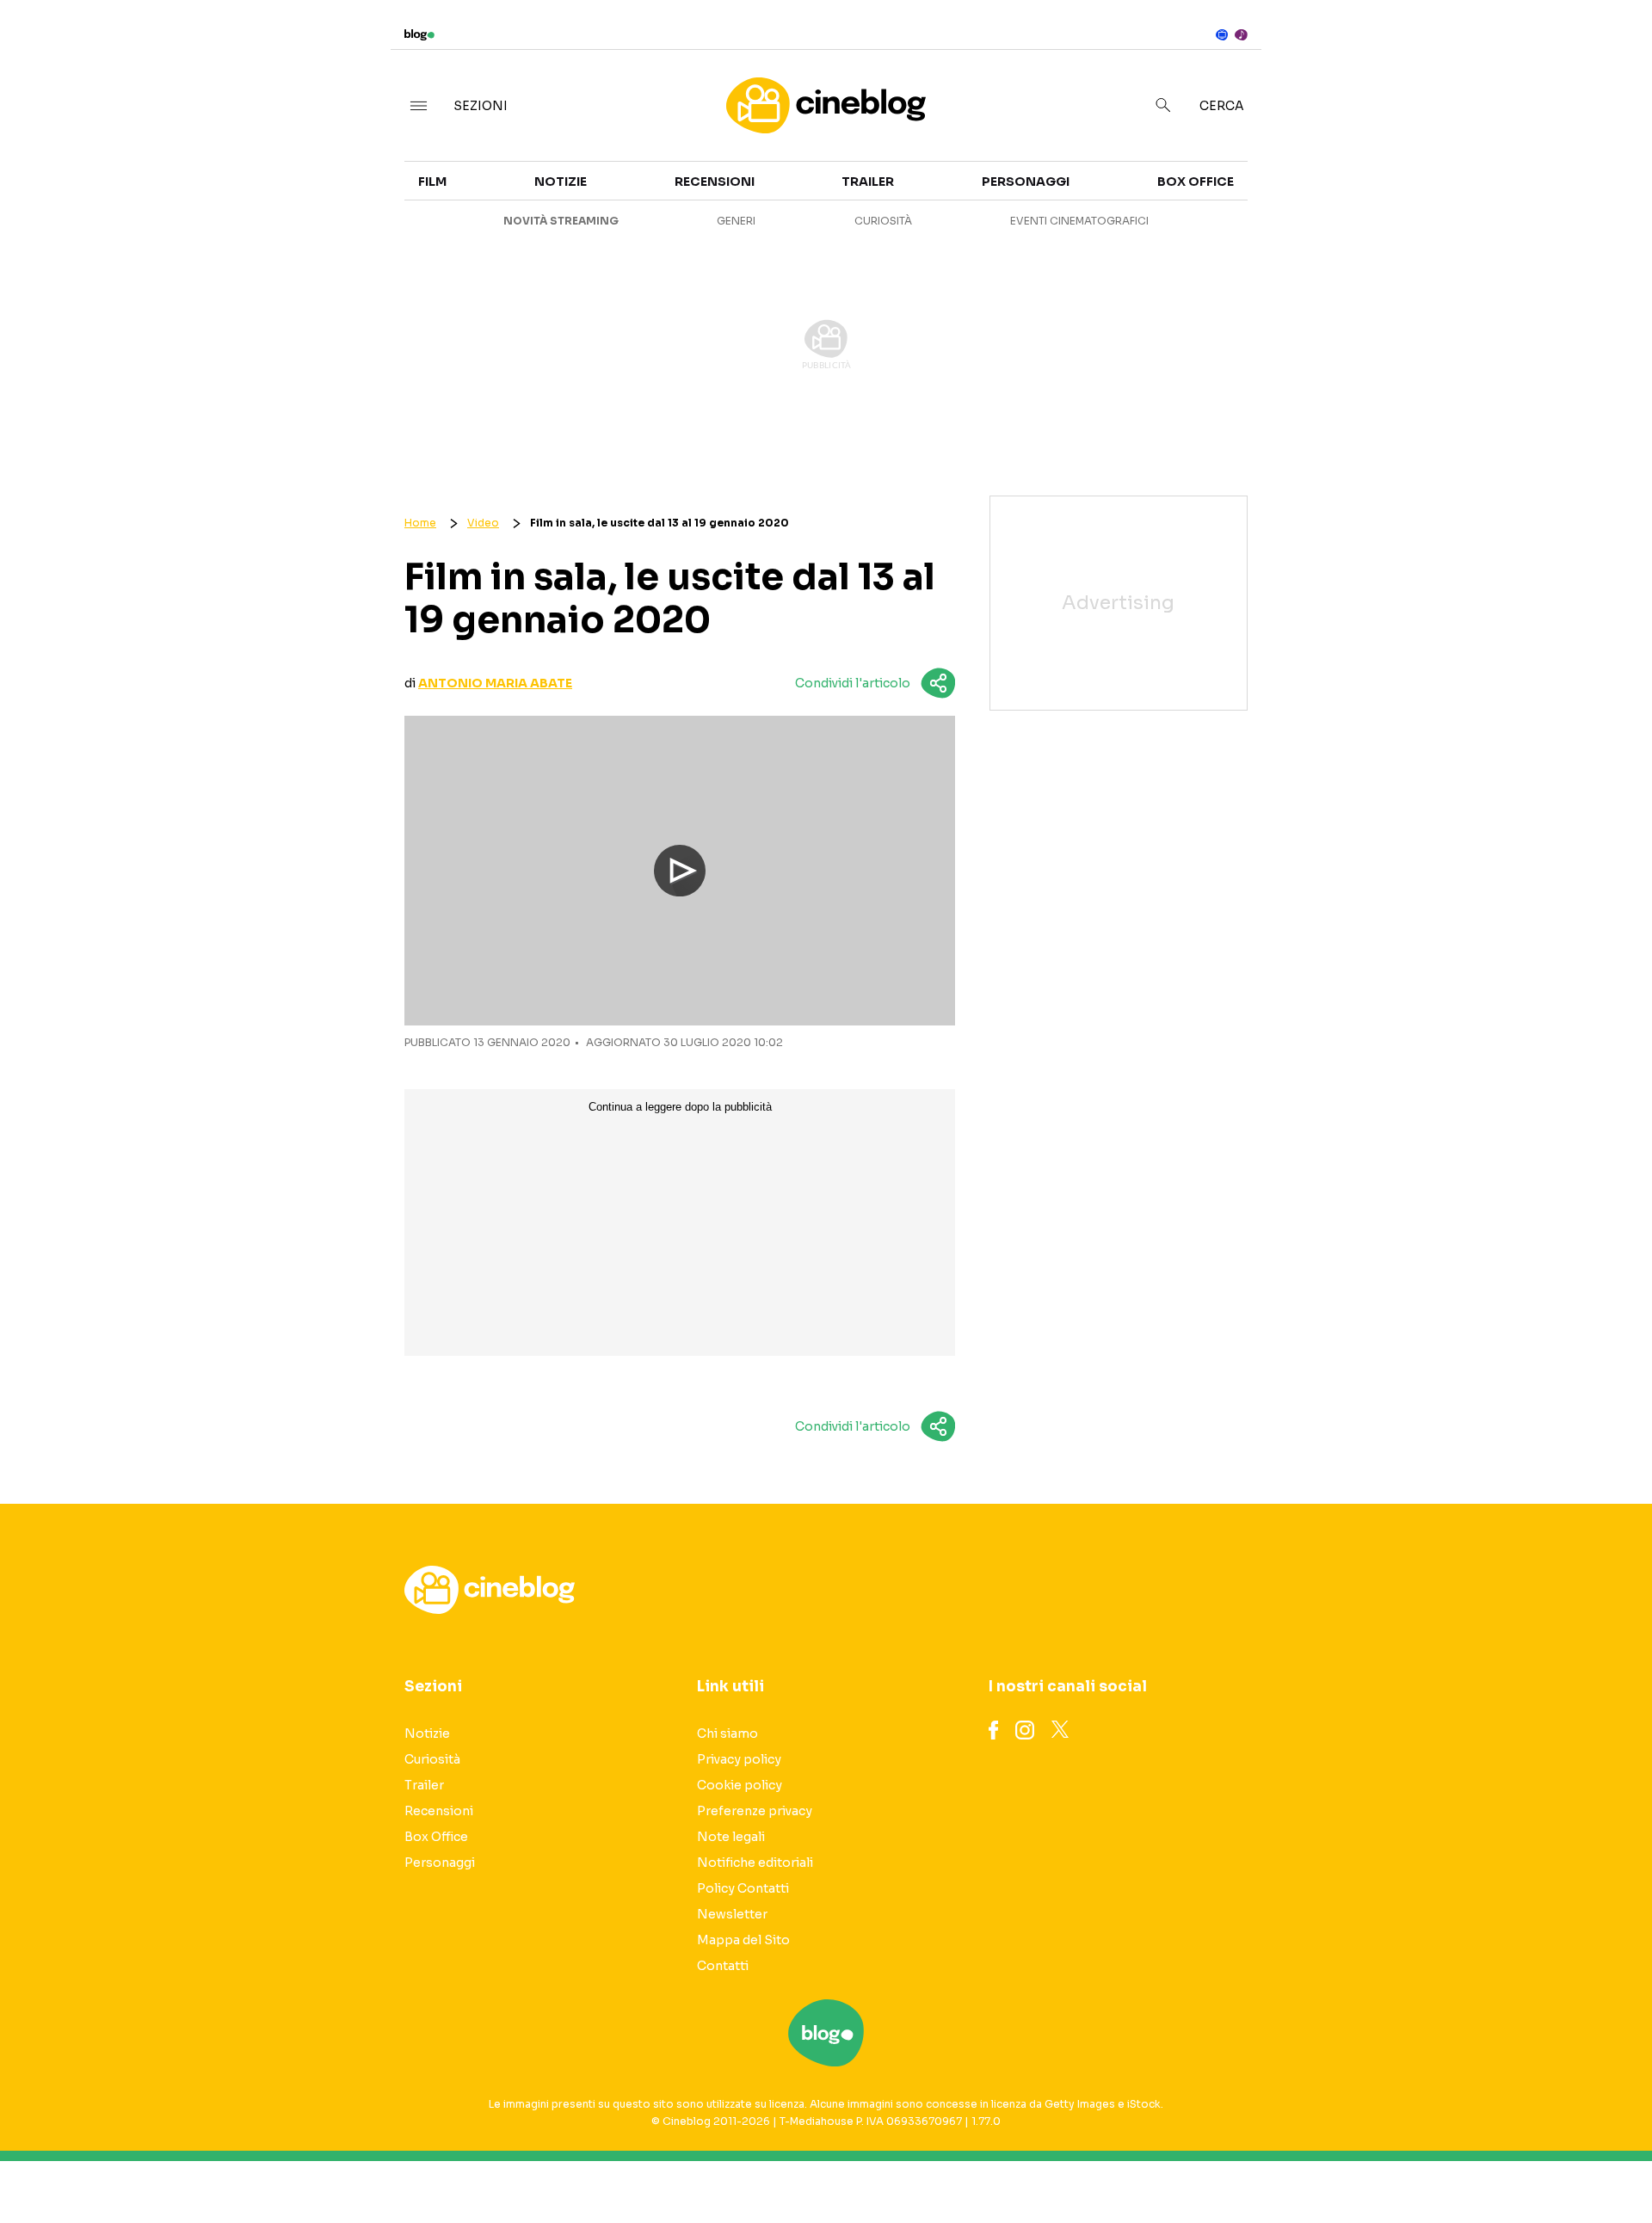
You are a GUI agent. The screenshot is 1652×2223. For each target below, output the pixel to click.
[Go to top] (1428, 2166)
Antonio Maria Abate (495, 683)
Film (432, 182)
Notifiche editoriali (755, 1863)
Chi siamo (727, 1733)
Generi (736, 221)
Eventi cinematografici (1079, 221)
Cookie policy (740, 1785)
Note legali (731, 1837)
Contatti (723, 1966)
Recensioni (715, 182)
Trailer (1418, 169)
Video (483, 523)
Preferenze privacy (755, 1811)
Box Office (1430, 200)
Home (420, 523)
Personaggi (1026, 182)
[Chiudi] (1612, 49)
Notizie (561, 182)
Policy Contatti (743, 1888)
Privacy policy (739, 1759)
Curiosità (883, 221)
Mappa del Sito (743, 1940)
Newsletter (732, 1914)
